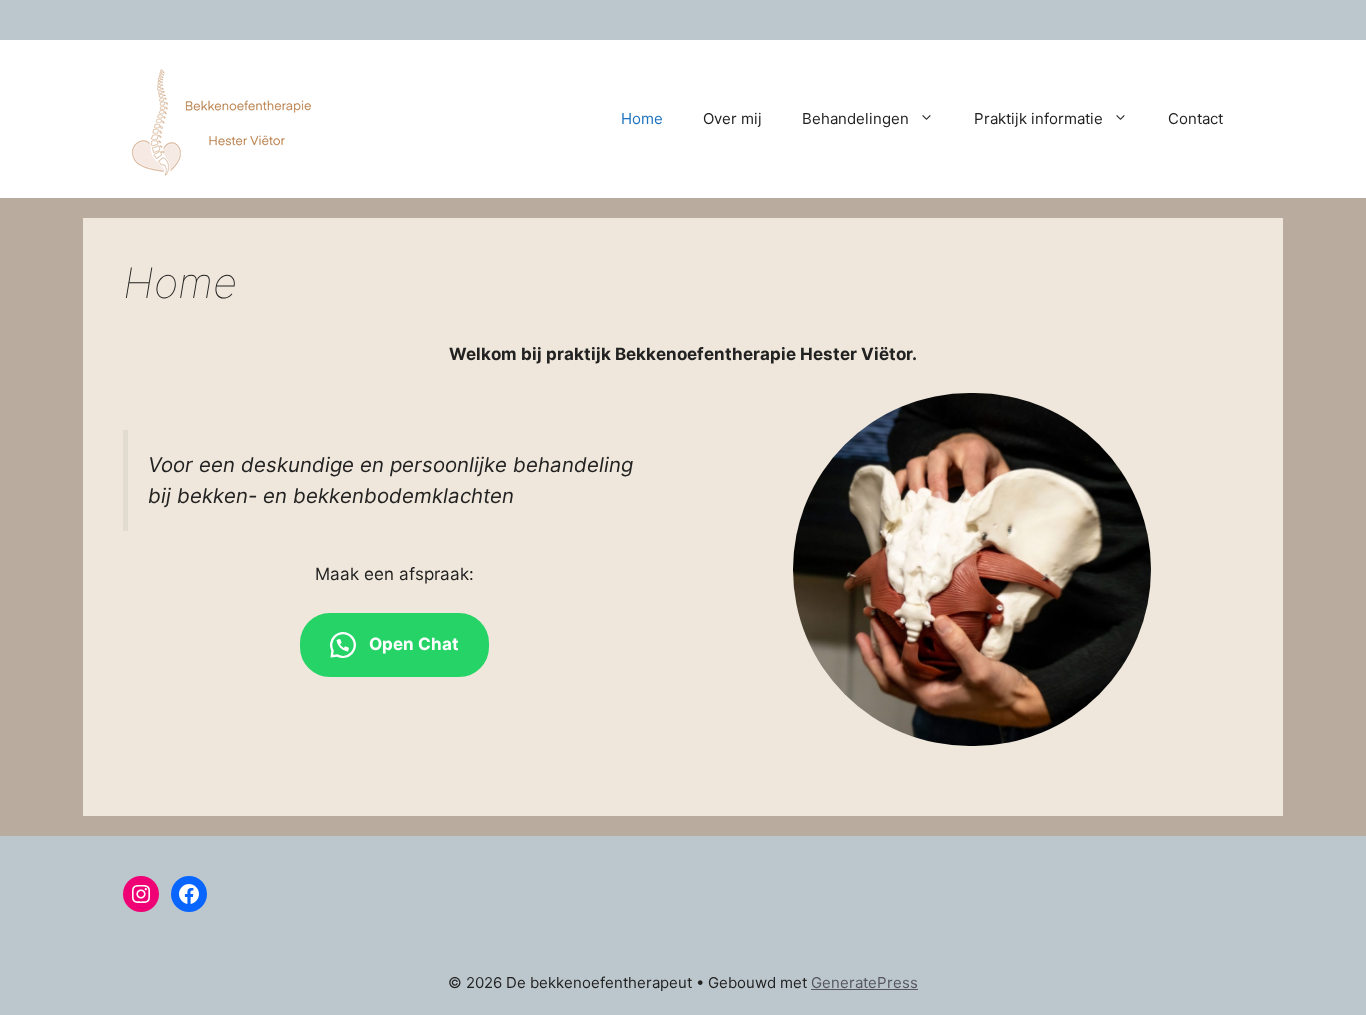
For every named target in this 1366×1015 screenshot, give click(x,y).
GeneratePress (864, 982)
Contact (1195, 118)
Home (642, 118)
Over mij (732, 118)
